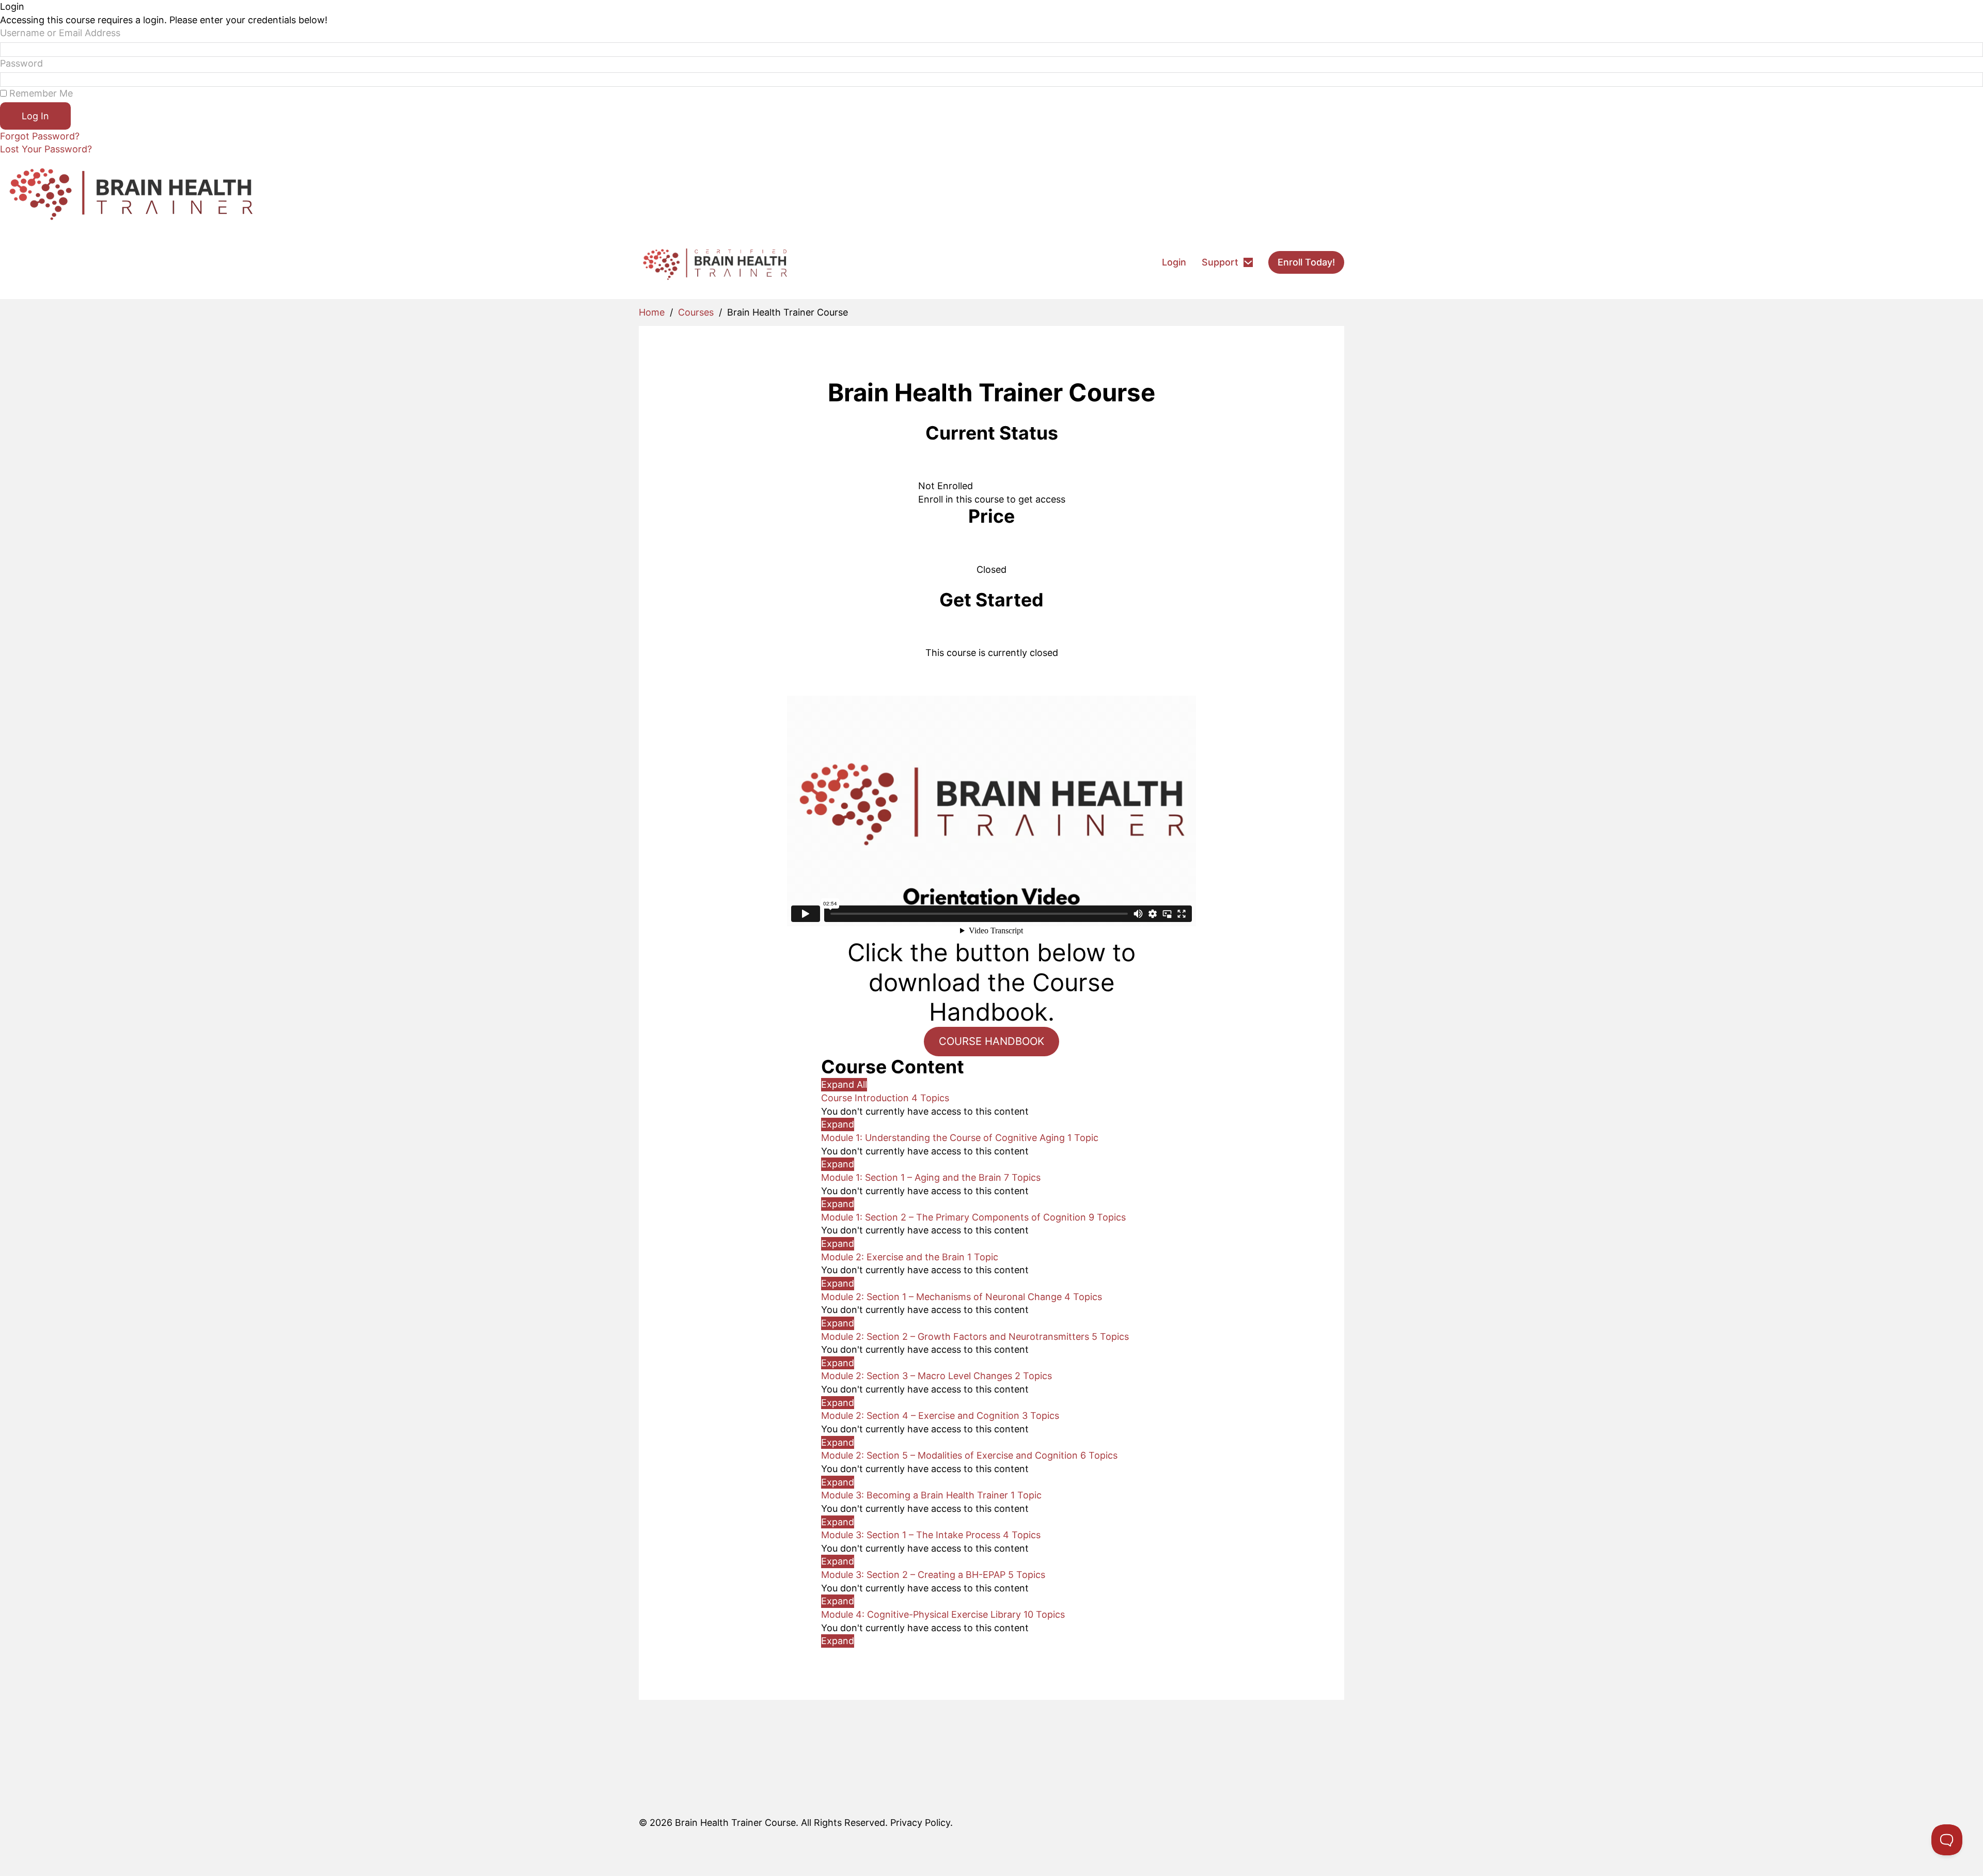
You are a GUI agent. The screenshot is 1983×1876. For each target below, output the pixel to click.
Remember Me (40, 93)
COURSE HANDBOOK (991, 1041)
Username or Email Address (60, 33)
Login (1174, 262)
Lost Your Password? (46, 149)
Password (21, 63)
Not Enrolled (946, 486)
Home (652, 312)
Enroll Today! (1306, 262)
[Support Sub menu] (1248, 262)
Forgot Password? (40, 136)
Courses (696, 312)
